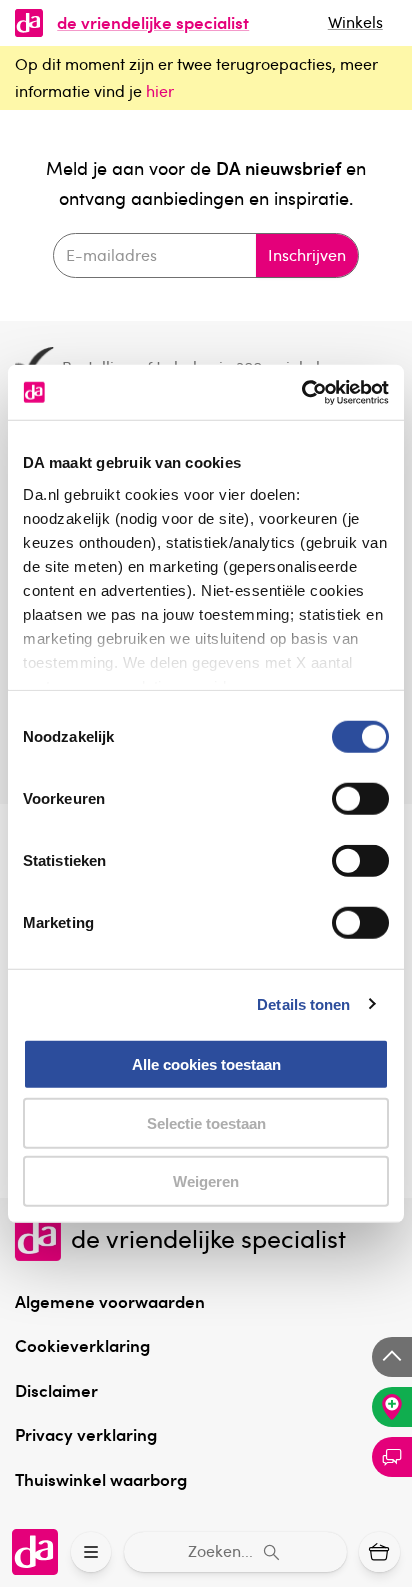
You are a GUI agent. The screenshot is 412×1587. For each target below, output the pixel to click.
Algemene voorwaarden (110, 1301)
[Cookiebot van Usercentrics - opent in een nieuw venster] (301, 392)
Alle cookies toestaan (206, 1064)
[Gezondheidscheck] (392, 1407)
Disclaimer (56, 1390)
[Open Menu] (91, 1552)
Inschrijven (307, 255)
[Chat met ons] (392, 1457)
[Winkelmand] (379, 1552)
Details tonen (303, 1003)
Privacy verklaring (86, 1434)
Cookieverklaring (82, 1345)
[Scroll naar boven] (392, 1357)
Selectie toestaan (206, 1122)
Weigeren (206, 1181)
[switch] (360, 799)
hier (160, 91)
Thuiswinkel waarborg (101, 1479)
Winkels (355, 22)
